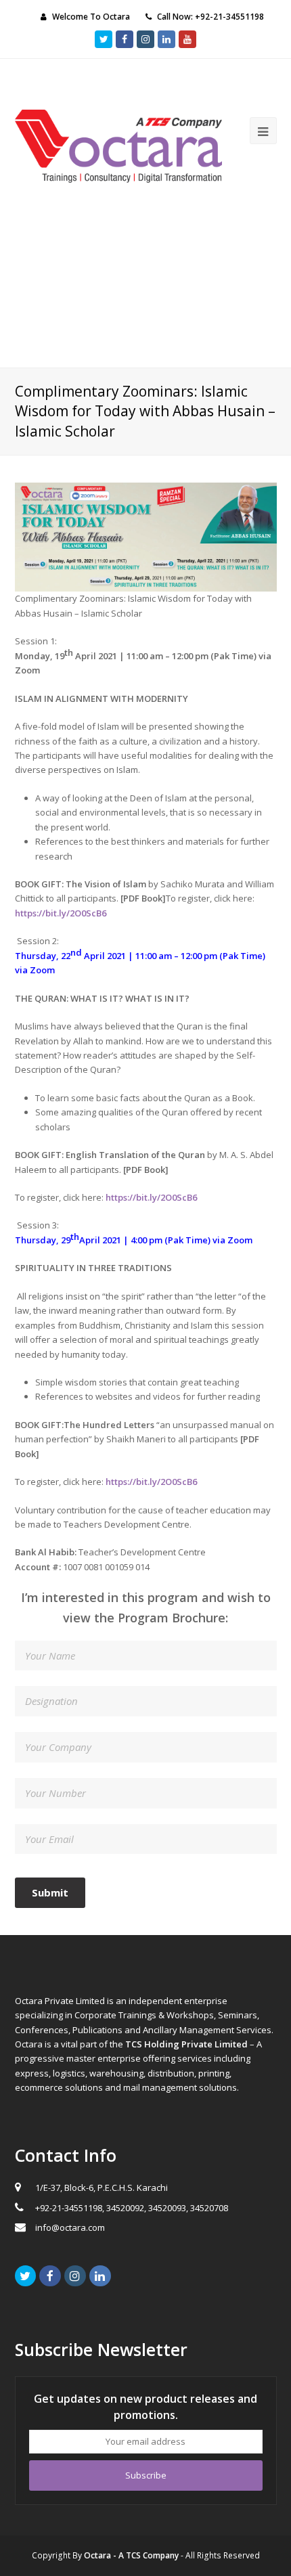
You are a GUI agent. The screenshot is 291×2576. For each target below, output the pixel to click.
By (126, 2555)
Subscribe (146, 2475)
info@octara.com (70, 2227)
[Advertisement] (145, 285)
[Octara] (119, 145)
